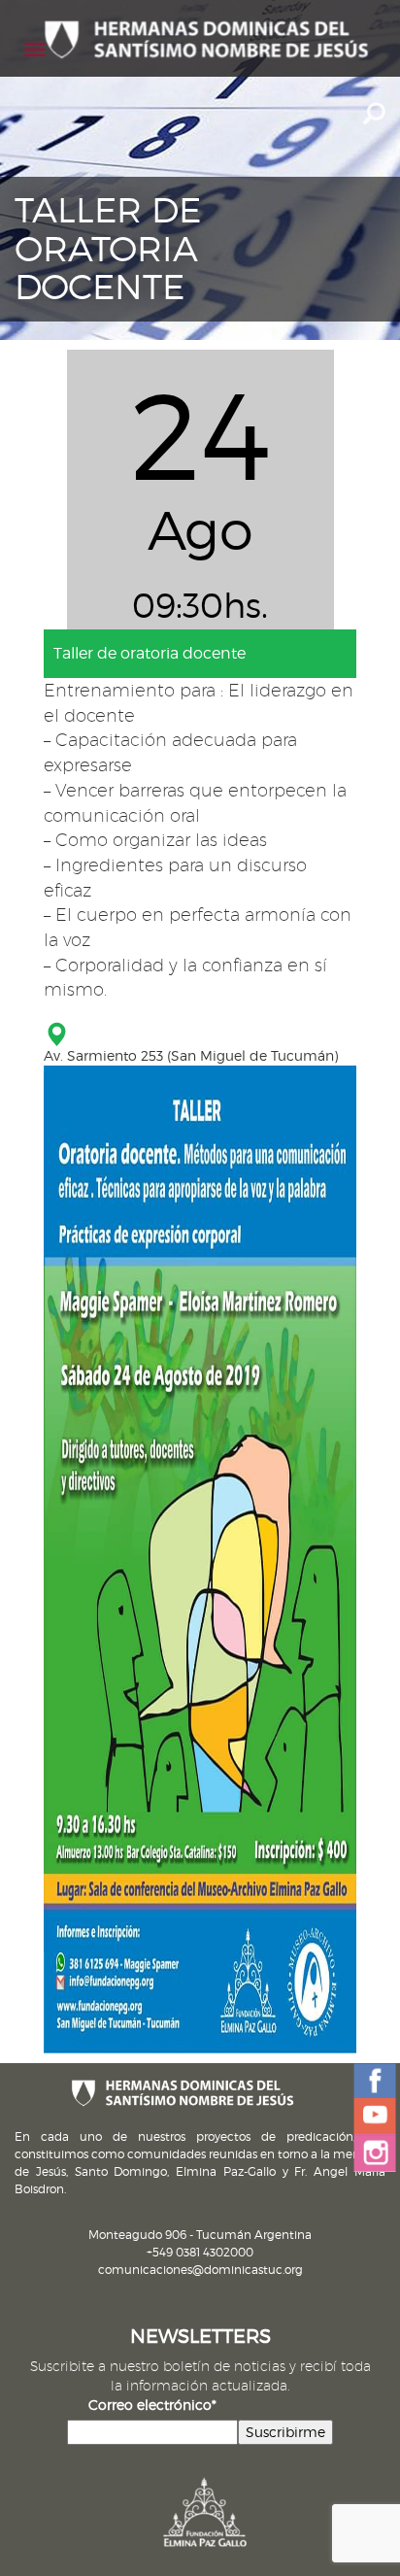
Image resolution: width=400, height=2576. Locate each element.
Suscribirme (285, 2432)
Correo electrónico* (152, 2405)
